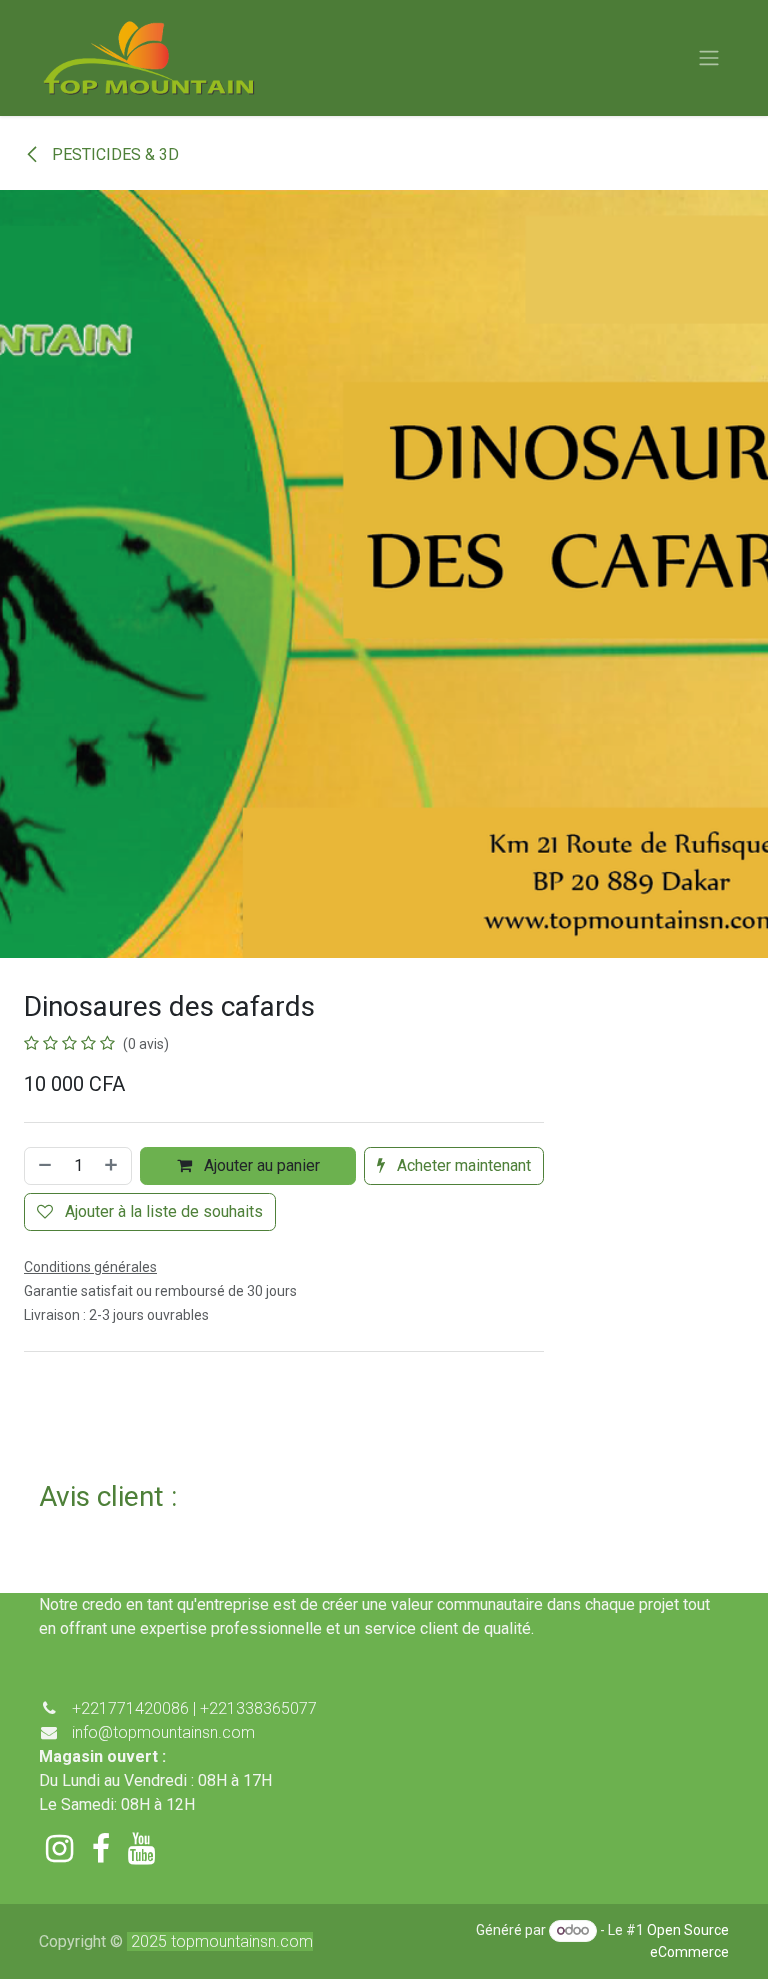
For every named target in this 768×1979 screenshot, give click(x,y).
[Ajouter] (113, 1166)
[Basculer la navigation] (709, 58)
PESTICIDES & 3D (113, 154)
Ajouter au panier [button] (260, 1165)
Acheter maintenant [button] (462, 1165)
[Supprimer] (43, 1166)
